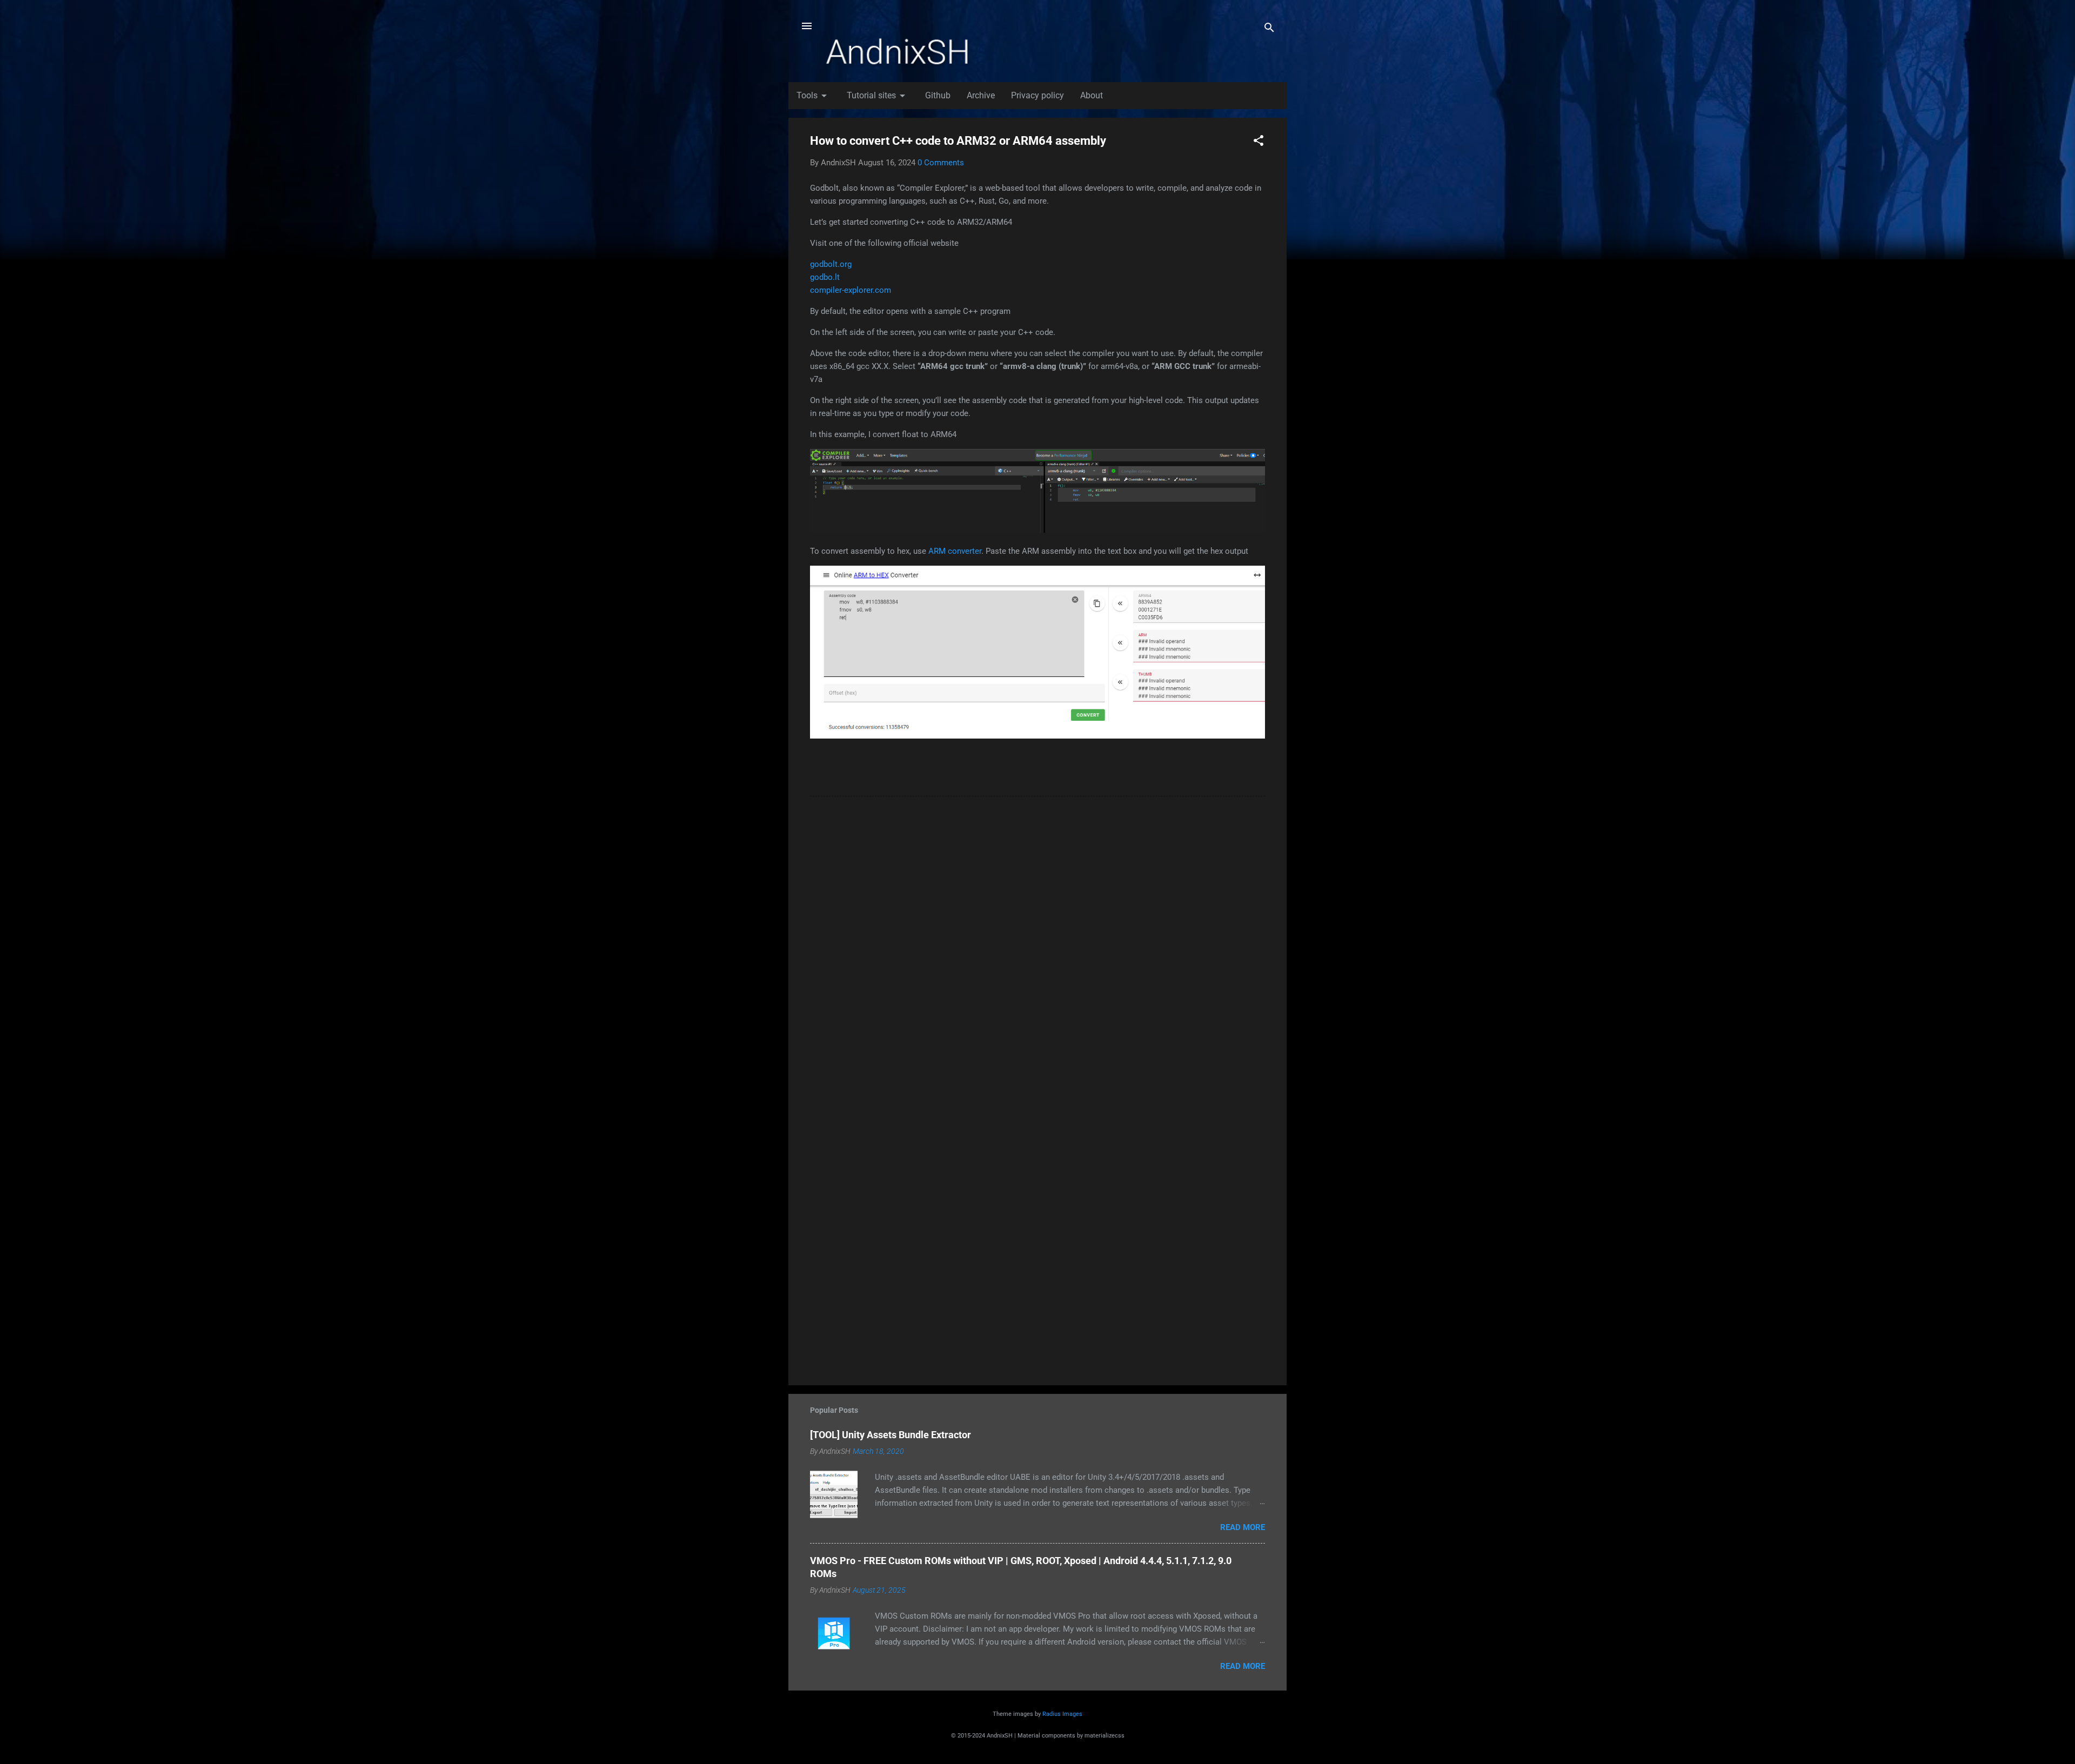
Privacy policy (1037, 95)
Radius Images (1062, 1714)
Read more (1243, 1527)
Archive (981, 95)
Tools (814, 96)
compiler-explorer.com (851, 290)
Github (938, 95)
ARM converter (955, 551)
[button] (1259, 142)
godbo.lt (825, 277)
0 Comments (941, 163)
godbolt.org (831, 264)
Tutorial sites (878, 96)
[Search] (1269, 29)
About (1092, 95)
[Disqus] (1037, 942)
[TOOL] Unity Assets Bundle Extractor (891, 1435)
